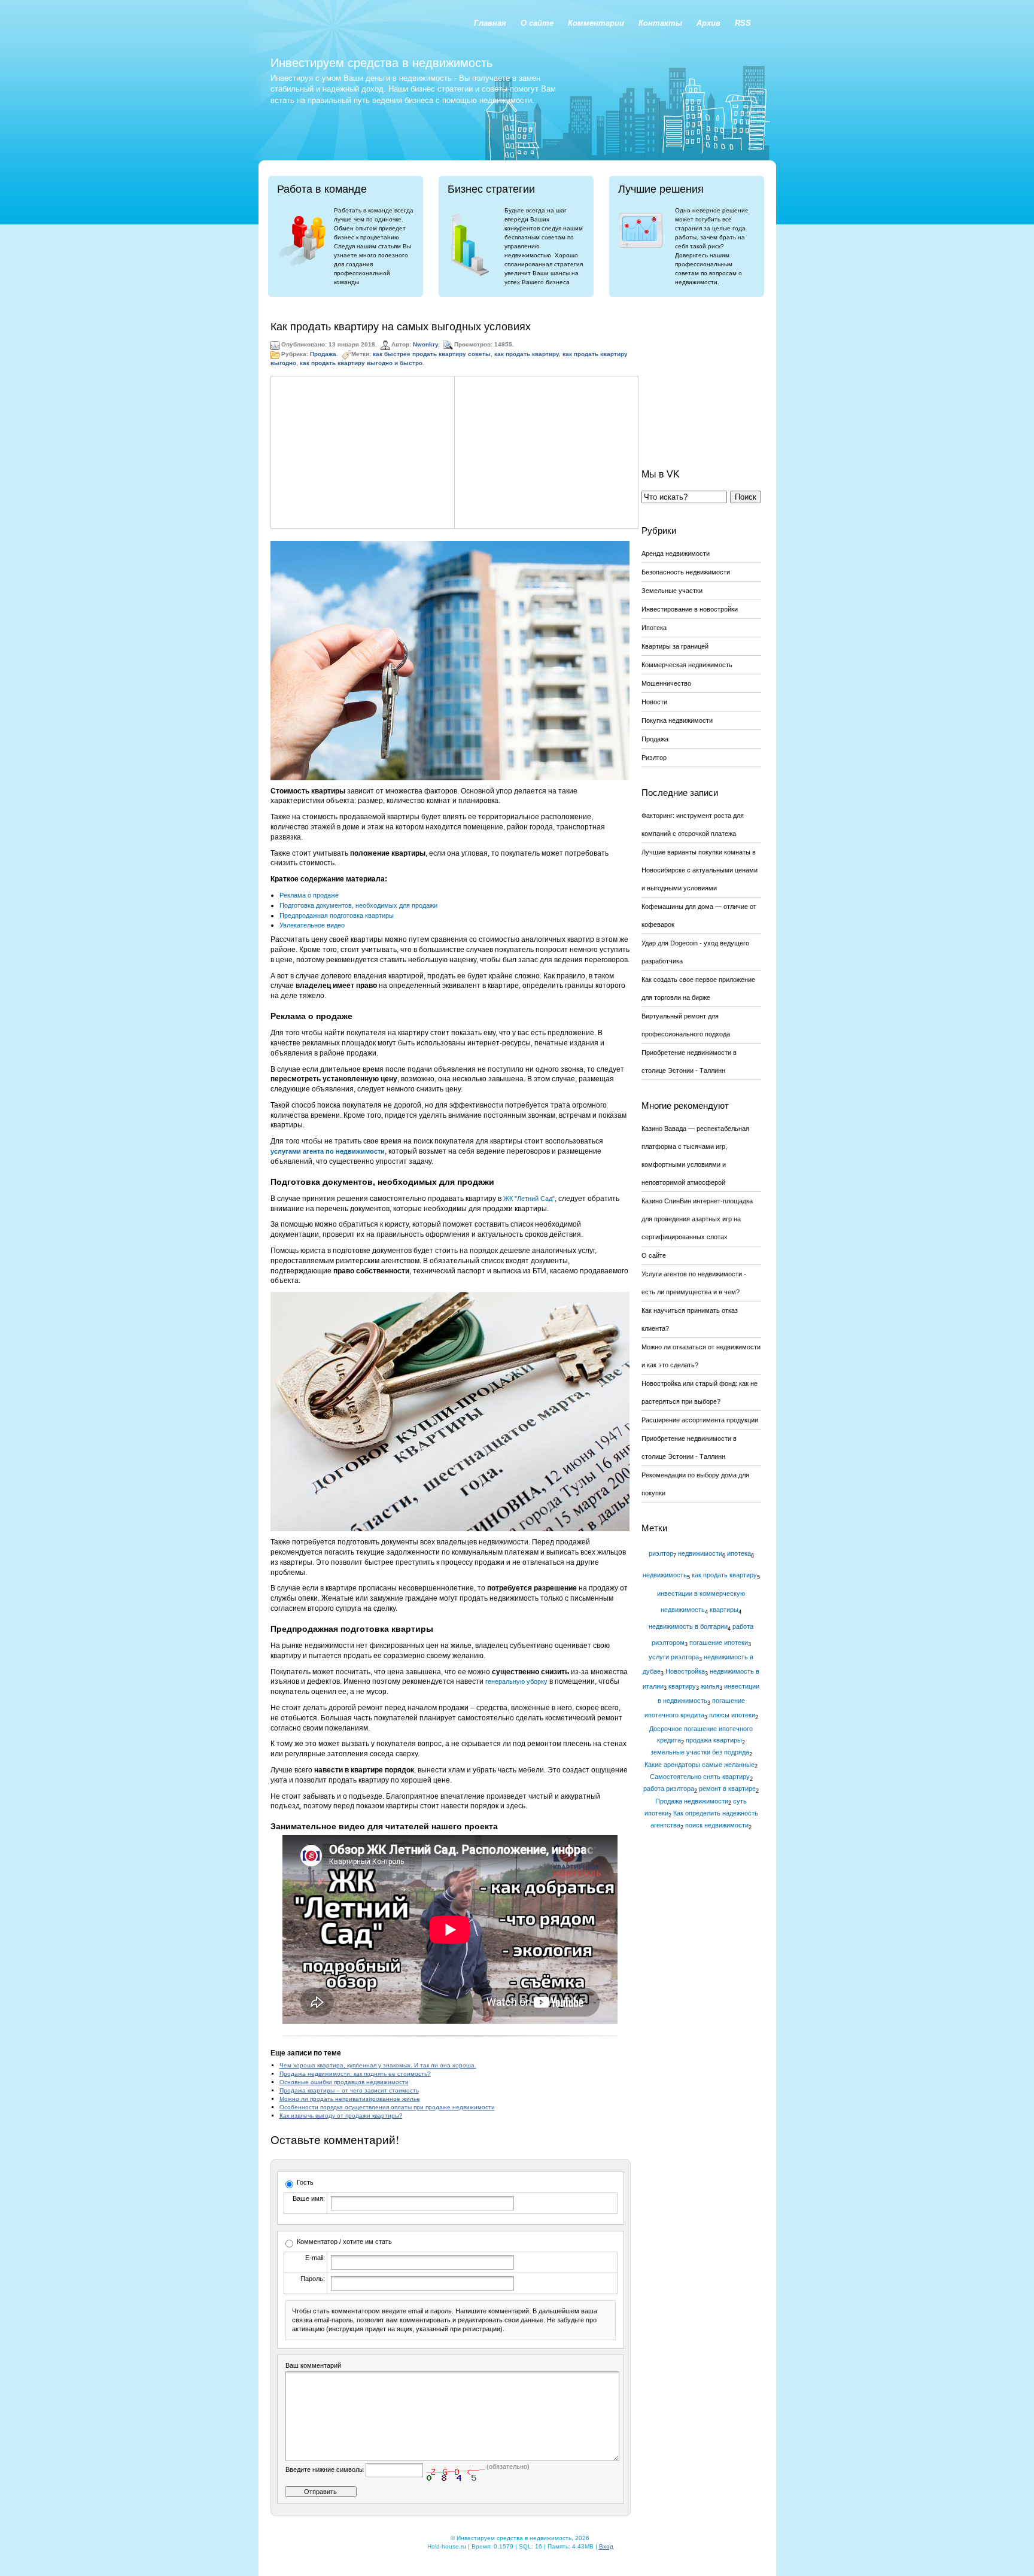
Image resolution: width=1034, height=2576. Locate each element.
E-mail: (315, 2258)
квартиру (682, 1686)
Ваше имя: (309, 2198)
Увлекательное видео (312, 925)
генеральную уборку (516, 1681)
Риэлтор (654, 758)
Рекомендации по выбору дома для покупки (695, 1484)
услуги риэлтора (674, 1657)
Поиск (746, 497)
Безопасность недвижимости (686, 572)
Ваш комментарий (313, 2365)
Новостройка (685, 1671)
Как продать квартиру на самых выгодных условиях (401, 327)
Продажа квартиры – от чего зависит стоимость (349, 2090)
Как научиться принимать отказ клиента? (690, 1319)
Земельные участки (672, 591)
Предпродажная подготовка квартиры (337, 916)
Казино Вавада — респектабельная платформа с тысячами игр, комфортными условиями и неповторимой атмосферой (695, 1155)
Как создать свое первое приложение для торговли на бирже (698, 989)
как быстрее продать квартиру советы (432, 355)
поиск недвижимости (717, 1825)
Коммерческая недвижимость (687, 665)
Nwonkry (425, 345)
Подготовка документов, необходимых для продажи (358, 905)
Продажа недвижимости (692, 1801)
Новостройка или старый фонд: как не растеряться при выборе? (700, 1392)
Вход (606, 2546)
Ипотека (654, 628)
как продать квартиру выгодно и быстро (361, 363)
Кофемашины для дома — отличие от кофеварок (699, 916)
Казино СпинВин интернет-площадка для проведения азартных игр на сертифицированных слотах (697, 1219)
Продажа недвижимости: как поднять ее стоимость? (355, 2074)
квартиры (724, 1610)
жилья (710, 1686)
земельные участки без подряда (700, 1752)
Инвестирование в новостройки (690, 609)
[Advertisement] (363, 452)
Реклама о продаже (309, 895)
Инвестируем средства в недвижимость (381, 63)
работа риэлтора (669, 1789)
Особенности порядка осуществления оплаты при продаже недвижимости (387, 2107)
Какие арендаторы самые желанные (700, 1765)
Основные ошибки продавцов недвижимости (344, 2082)
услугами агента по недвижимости (328, 1151)
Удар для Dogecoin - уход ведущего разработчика (695, 952)
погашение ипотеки (719, 1643)
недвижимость (665, 1575)
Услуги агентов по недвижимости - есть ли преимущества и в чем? (694, 1283)
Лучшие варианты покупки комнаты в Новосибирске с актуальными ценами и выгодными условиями (700, 870)
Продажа (323, 355)
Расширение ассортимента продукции (700, 1420)
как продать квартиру (527, 355)
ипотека (739, 1553)
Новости (654, 702)
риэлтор (661, 1553)
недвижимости (700, 1553)
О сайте (654, 1255)
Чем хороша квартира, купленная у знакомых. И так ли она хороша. (378, 2065)
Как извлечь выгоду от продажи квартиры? (341, 2116)
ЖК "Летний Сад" (529, 1199)
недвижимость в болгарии (688, 1626)
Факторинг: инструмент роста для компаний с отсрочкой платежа (693, 825)
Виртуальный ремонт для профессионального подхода (686, 1025)
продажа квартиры (714, 1740)
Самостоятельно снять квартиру (700, 1777)
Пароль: (313, 2279)
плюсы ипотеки (732, 1715)
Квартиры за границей (675, 646)
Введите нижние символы (325, 2469)
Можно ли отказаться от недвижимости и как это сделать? (701, 1356)
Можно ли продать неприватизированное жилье (350, 2099)
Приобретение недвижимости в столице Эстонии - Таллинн (689, 1062)
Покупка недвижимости (677, 720)
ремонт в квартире (727, 1789)
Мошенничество (666, 683)
